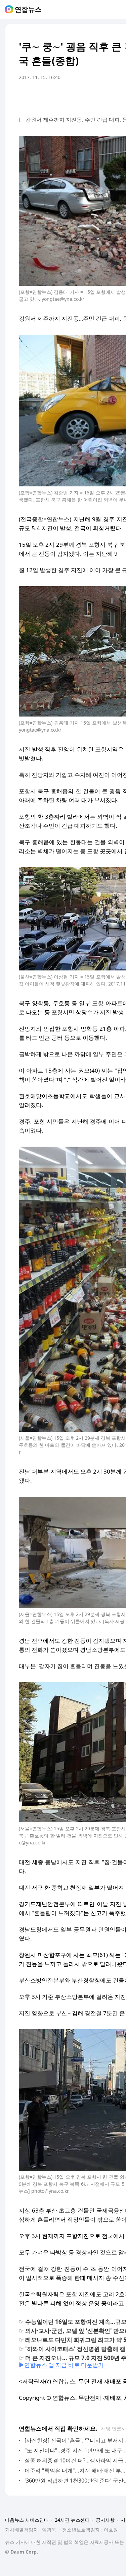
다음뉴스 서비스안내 (27, 2520)
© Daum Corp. (22, 2552)
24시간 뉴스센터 (72, 2520)
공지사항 (105, 2520)
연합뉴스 (28, 9)
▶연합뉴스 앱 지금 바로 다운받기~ (63, 2365)
